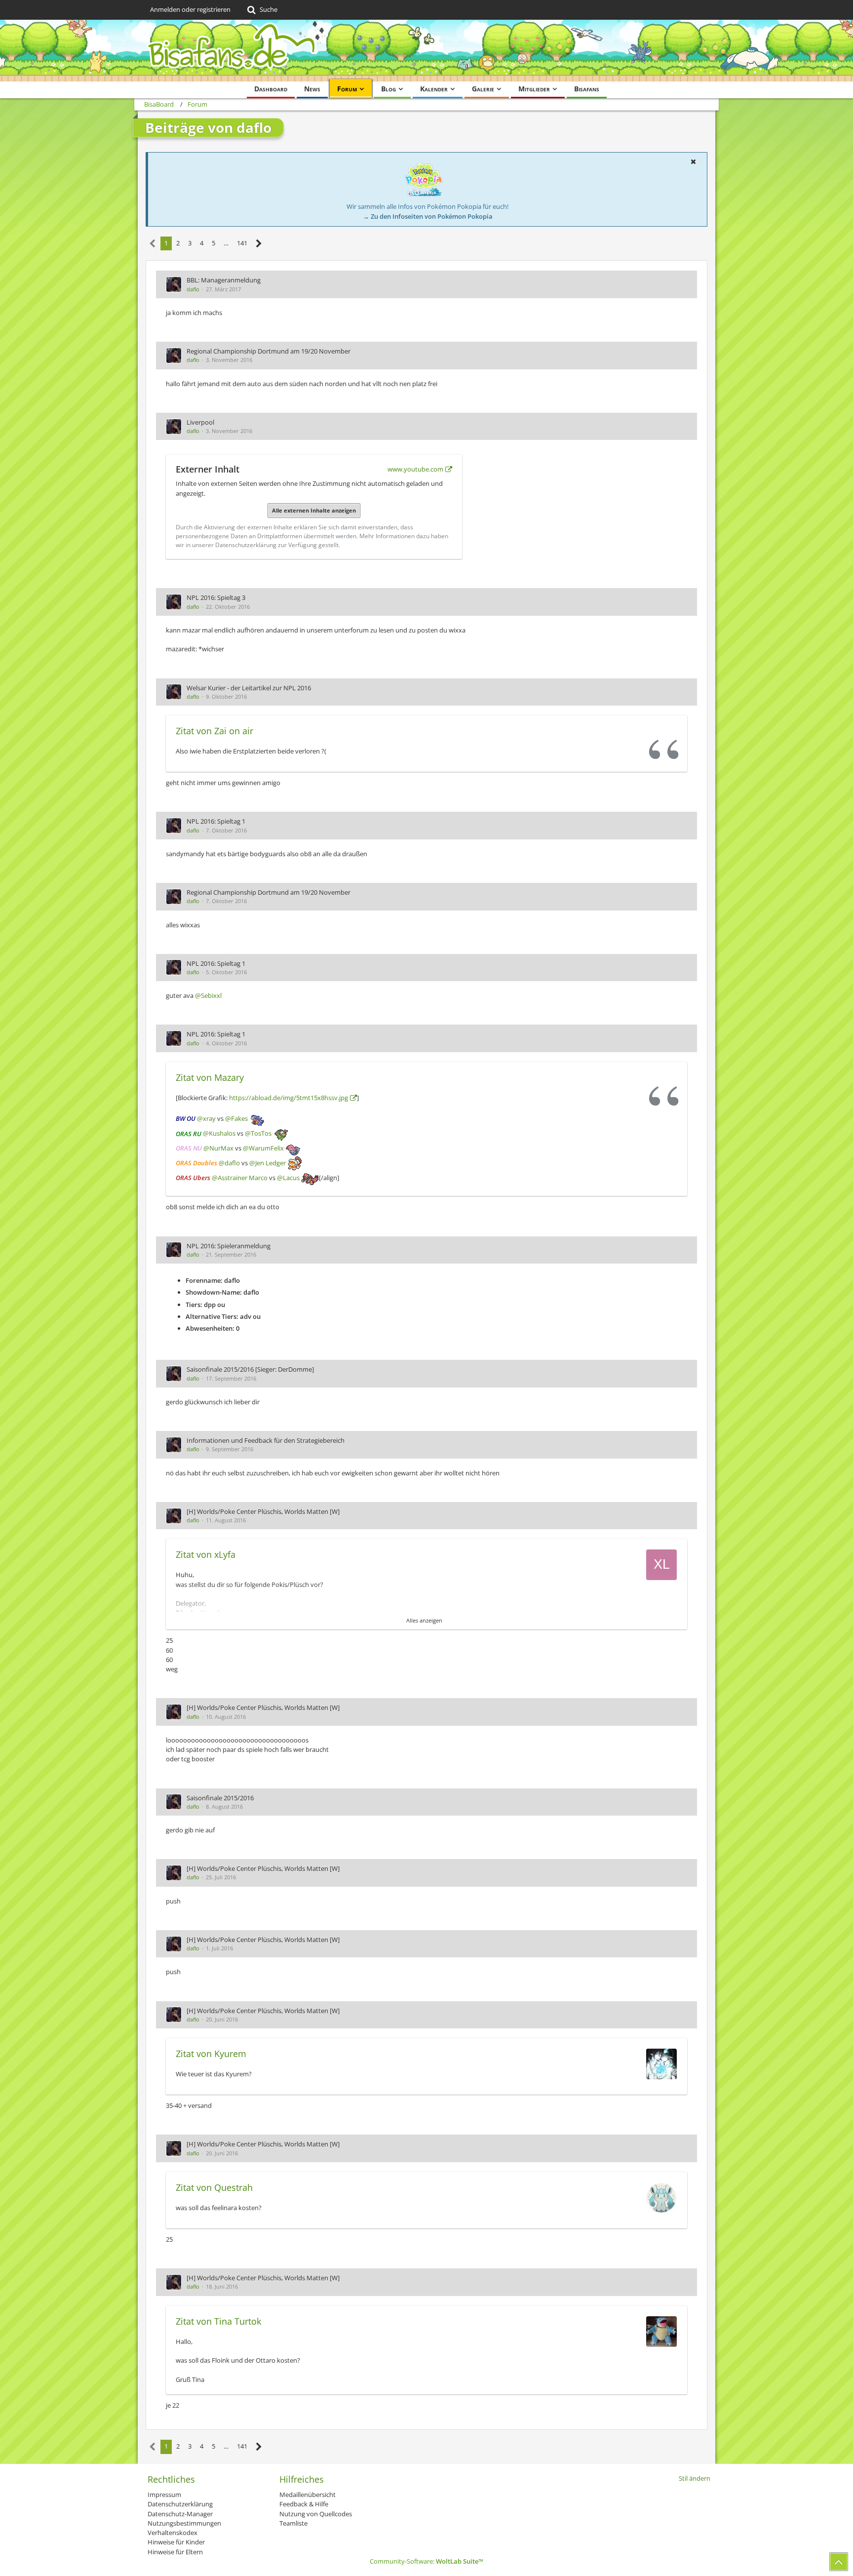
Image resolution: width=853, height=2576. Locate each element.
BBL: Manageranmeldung (224, 280)
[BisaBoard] (426, 51)
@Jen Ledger (268, 1163)
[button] (693, 161)
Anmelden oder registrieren (190, 9)
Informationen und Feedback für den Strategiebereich (266, 1440)
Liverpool (200, 422)
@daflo (229, 1163)
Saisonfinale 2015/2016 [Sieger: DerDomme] (250, 1369)
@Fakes (236, 1119)
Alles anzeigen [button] (424, 1620)
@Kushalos (219, 1134)
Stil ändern (695, 2478)
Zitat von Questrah (214, 2187)
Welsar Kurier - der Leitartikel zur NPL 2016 (249, 688)
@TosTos (258, 1134)
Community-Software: (426, 2561)
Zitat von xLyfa (206, 1554)
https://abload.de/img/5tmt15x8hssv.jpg (289, 1098)
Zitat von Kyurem (211, 2054)
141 (242, 243)
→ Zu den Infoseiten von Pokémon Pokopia (428, 216)
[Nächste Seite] (259, 244)
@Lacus (288, 1178)
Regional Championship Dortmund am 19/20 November (269, 351)
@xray (206, 1119)
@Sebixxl (208, 995)
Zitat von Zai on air (214, 731)
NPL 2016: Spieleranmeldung (229, 1246)
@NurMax (218, 1149)
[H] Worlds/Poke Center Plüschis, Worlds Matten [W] (263, 1511)
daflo (193, 289)
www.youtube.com (415, 469)
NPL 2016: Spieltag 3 (216, 597)
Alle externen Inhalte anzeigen (314, 510)
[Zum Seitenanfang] (839, 2562)
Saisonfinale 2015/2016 (220, 1798)
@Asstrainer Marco (240, 1178)
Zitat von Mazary (210, 1077)
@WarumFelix (263, 1149)
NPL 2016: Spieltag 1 (216, 821)
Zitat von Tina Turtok (218, 2321)
